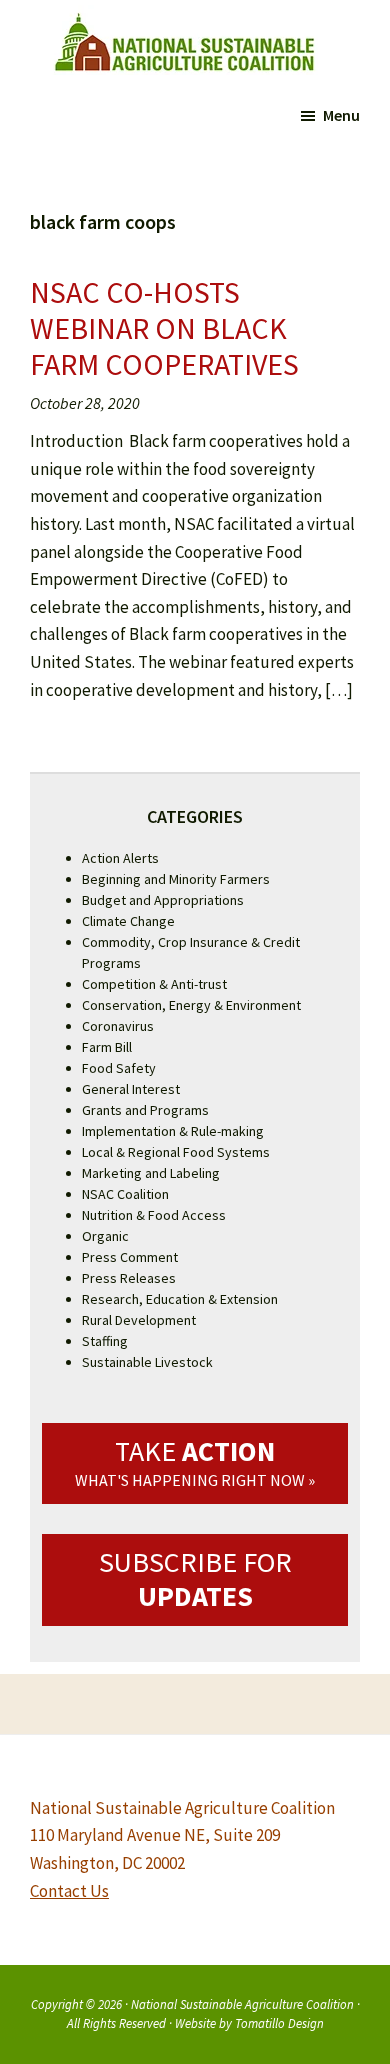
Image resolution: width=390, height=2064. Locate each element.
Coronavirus (118, 1026)
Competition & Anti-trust (154, 984)
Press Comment (130, 1257)
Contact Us (69, 1891)
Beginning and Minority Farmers (176, 879)
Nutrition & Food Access (154, 1215)
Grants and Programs (145, 1110)
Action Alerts (120, 858)
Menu (341, 115)
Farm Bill (107, 1047)
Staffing (105, 1341)
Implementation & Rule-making (173, 1131)
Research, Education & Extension (180, 1299)
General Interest (131, 1089)
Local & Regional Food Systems (176, 1152)
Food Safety (119, 1068)
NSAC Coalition (125, 1194)
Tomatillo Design (279, 2023)
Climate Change (128, 921)
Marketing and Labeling (151, 1173)
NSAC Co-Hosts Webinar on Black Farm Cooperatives (164, 328)
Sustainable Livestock (147, 1362)
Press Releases (129, 1278)
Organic (105, 1236)
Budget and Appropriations (163, 900)
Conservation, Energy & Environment (191, 1005)
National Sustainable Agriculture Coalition (242, 2004)
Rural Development (139, 1320)
